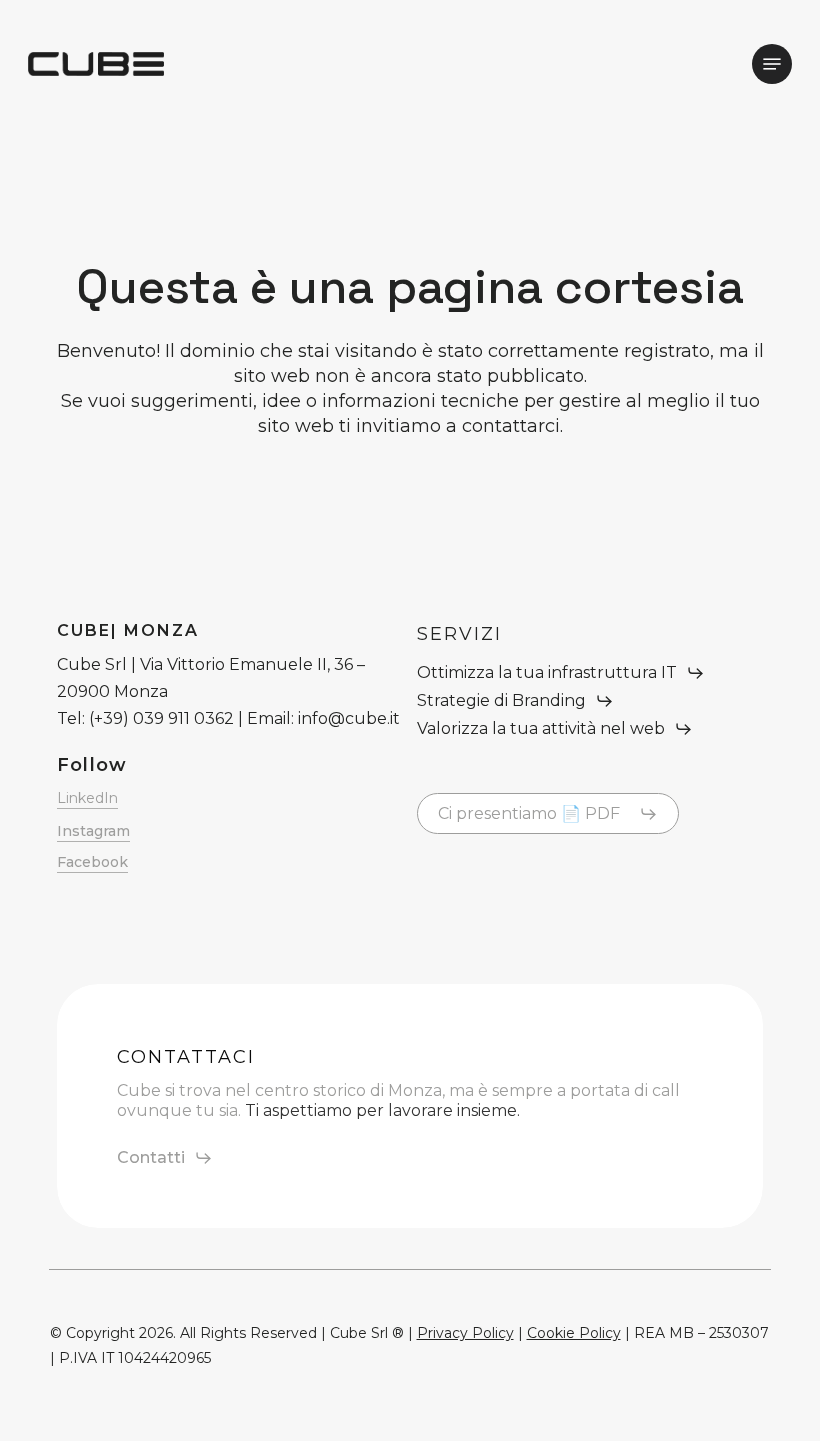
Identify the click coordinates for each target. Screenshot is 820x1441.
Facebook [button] (92, 862)
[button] (772, 64)
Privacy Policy (465, 1333)
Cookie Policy (574, 1333)
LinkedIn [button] (87, 798)
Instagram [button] (93, 831)
